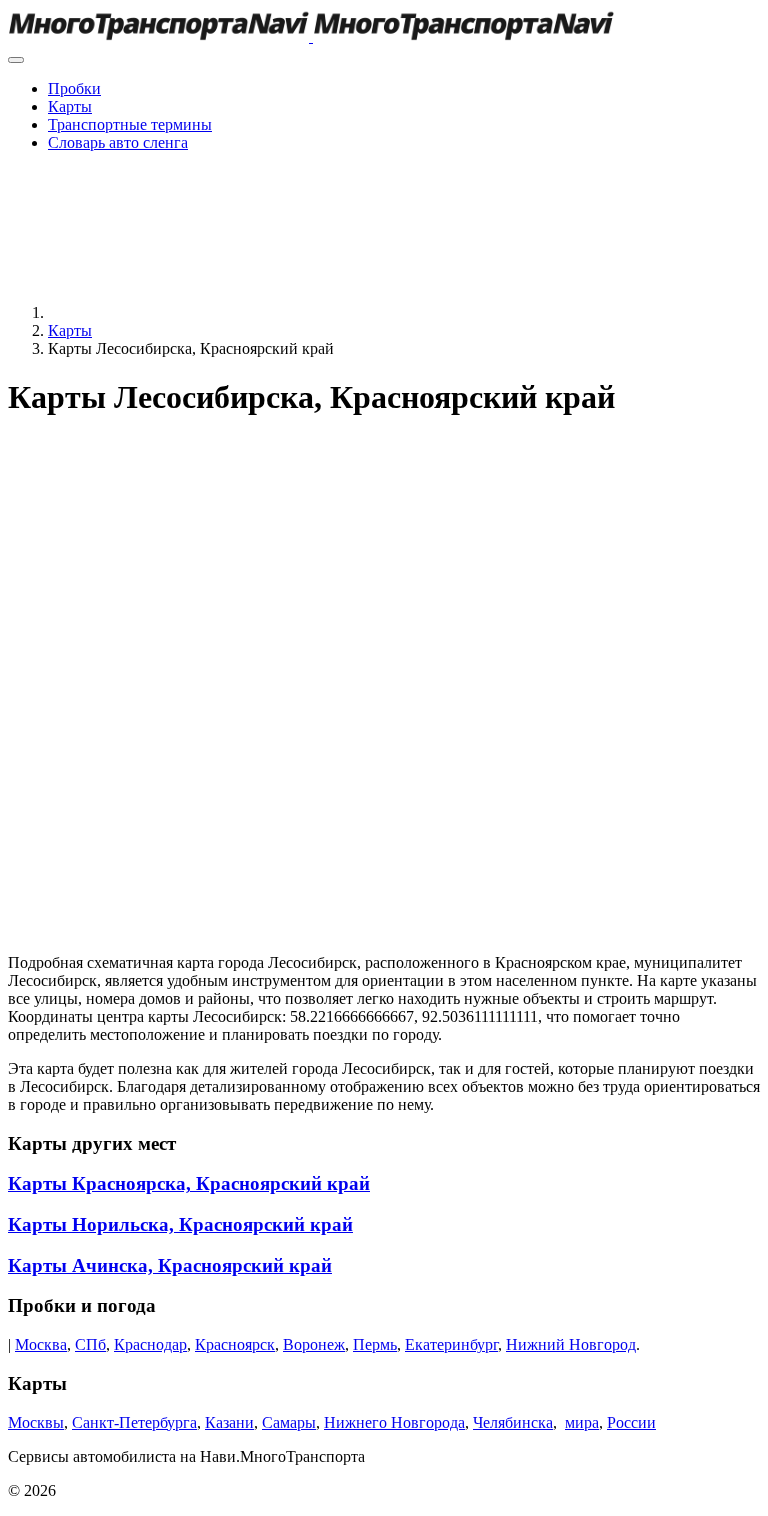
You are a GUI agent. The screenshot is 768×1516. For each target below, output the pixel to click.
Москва (41, 1344)
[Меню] (16, 60)
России (631, 1422)
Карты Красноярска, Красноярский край (189, 1183)
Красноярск (235, 1344)
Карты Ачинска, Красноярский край (170, 1265)
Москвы (36, 1422)
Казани (229, 1422)
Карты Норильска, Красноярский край (180, 1224)
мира (582, 1422)
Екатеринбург (451, 1344)
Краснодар (150, 1344)
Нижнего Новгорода (394, 1422)
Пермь (375, 1344)
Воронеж (314, 1344)
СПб (90, 1344)
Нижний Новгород (571, 1344)
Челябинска (513, 1422)
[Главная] (198, 312)
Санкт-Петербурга (134, 1422)
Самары (289, 1422)
